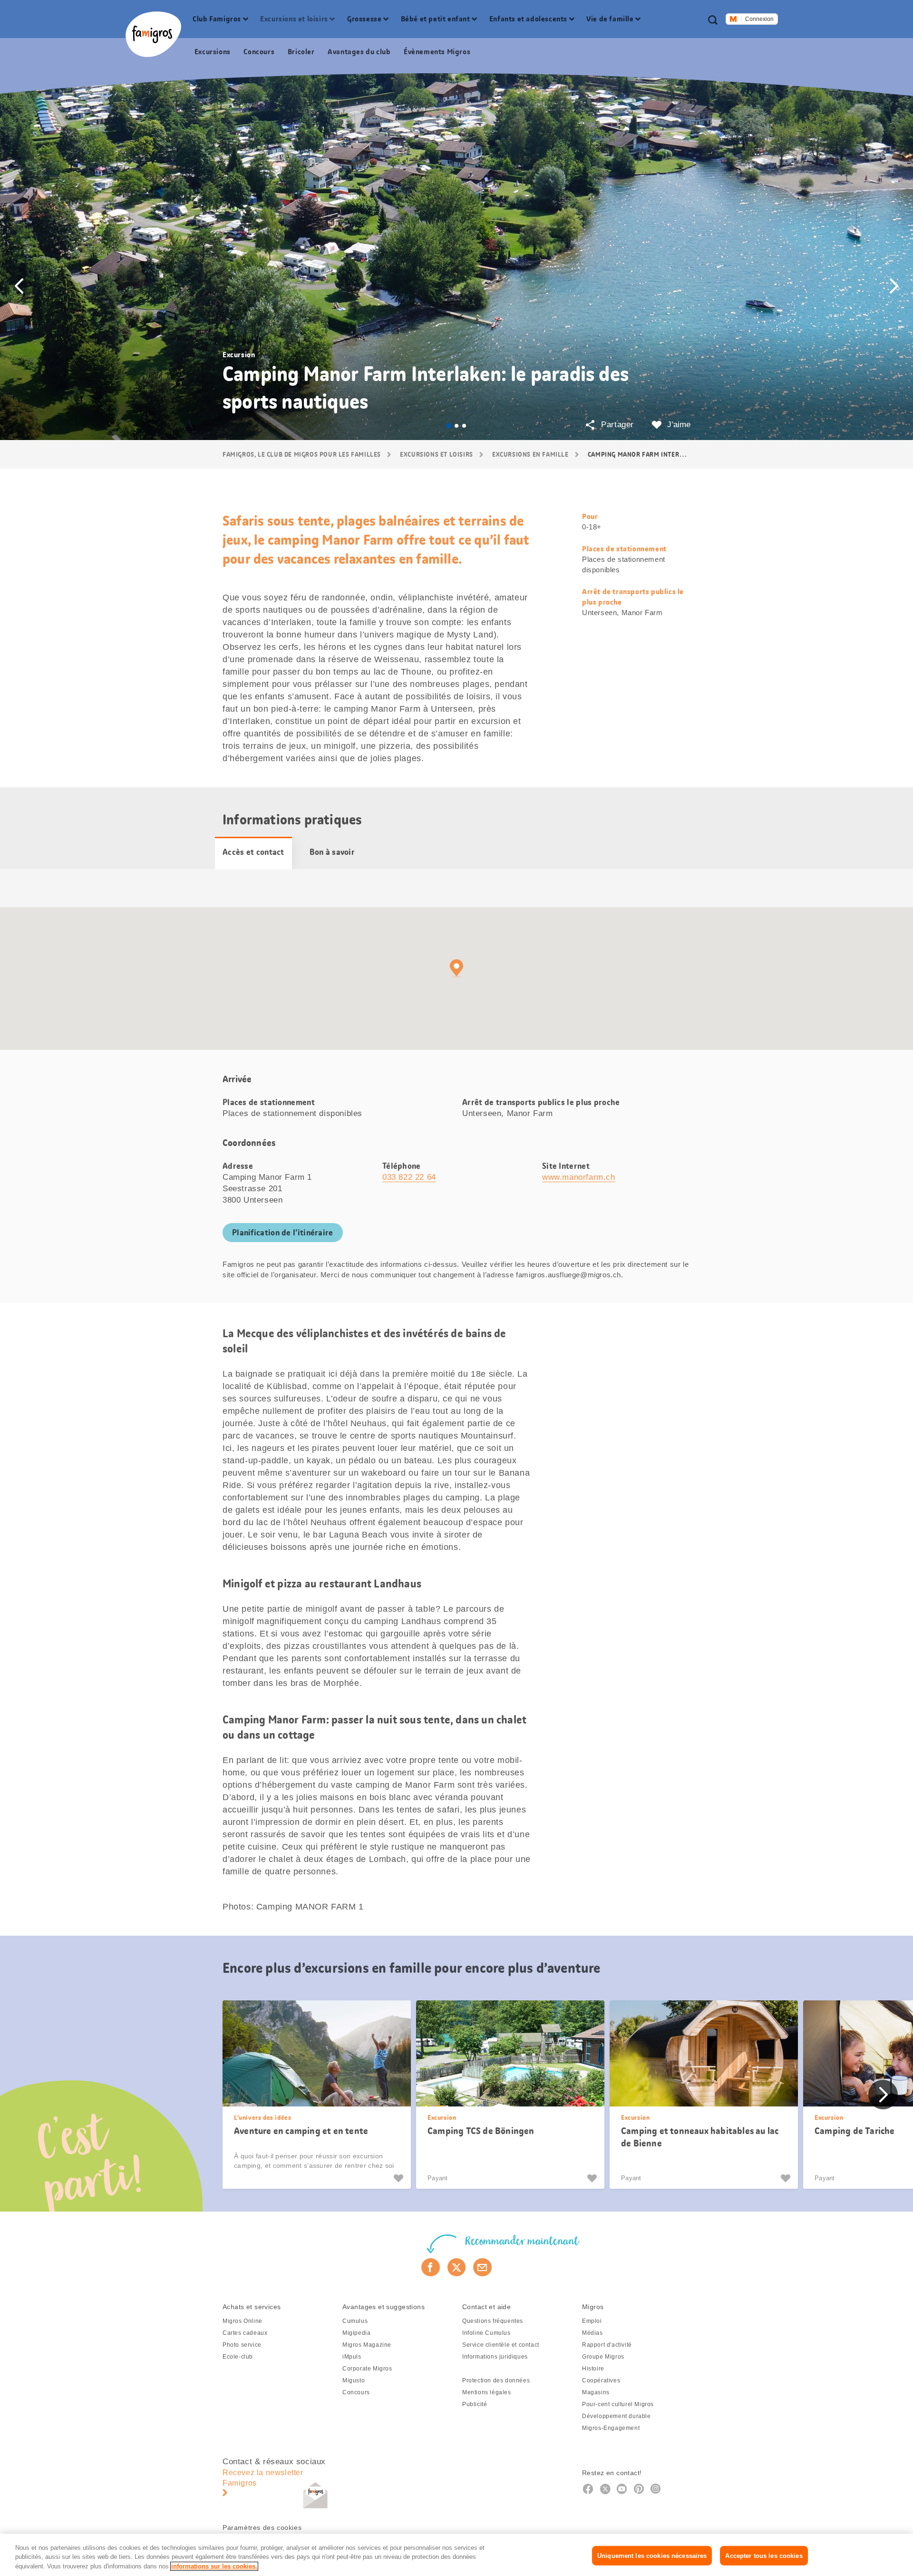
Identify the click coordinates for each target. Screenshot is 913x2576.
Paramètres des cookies (262, 2527)
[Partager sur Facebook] (431, 2267)
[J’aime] (400, 2178)
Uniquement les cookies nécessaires (652, 2555)
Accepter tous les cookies (764, 2555)
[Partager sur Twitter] (457, 2267)
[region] (456, 2555)
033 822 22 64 (409, 1177)
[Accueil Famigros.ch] (153, 34)
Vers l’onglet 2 (456, 426)
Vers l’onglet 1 (449, 426)
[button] (19, 286)
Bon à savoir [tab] (332, 852)
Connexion (759, 19)
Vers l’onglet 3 (464, 426)
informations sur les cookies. (214, 2566)
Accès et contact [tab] (253, 852)
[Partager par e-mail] (482, 2267)
